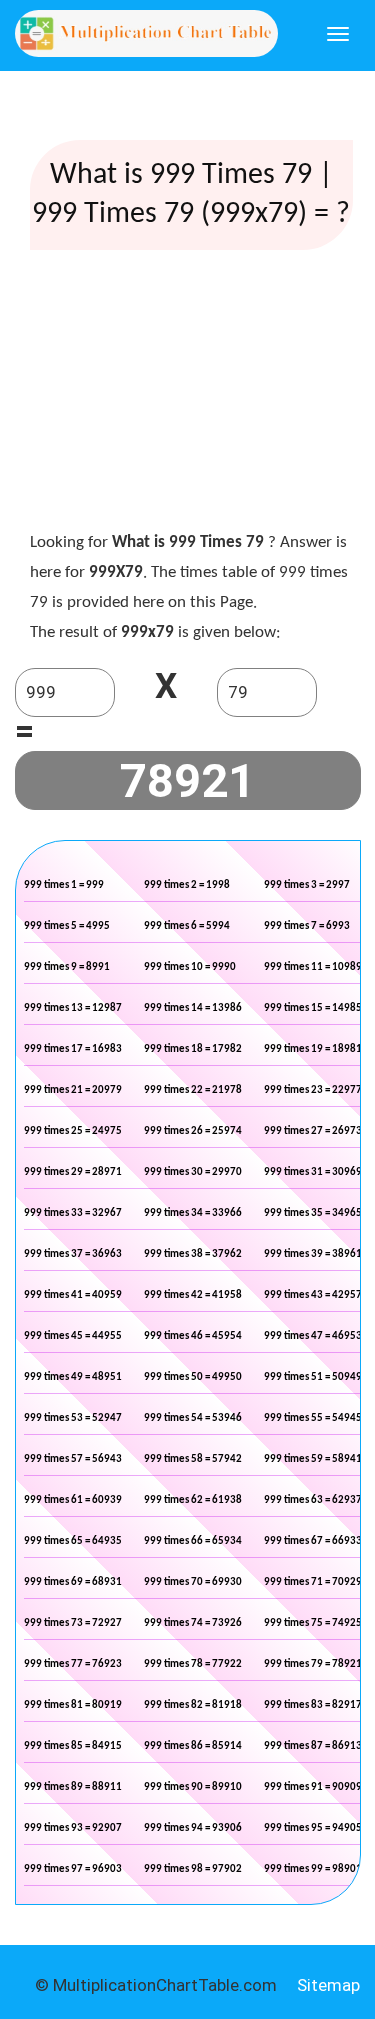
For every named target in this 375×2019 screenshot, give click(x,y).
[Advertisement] (191, 395)
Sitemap (328, 1985)
